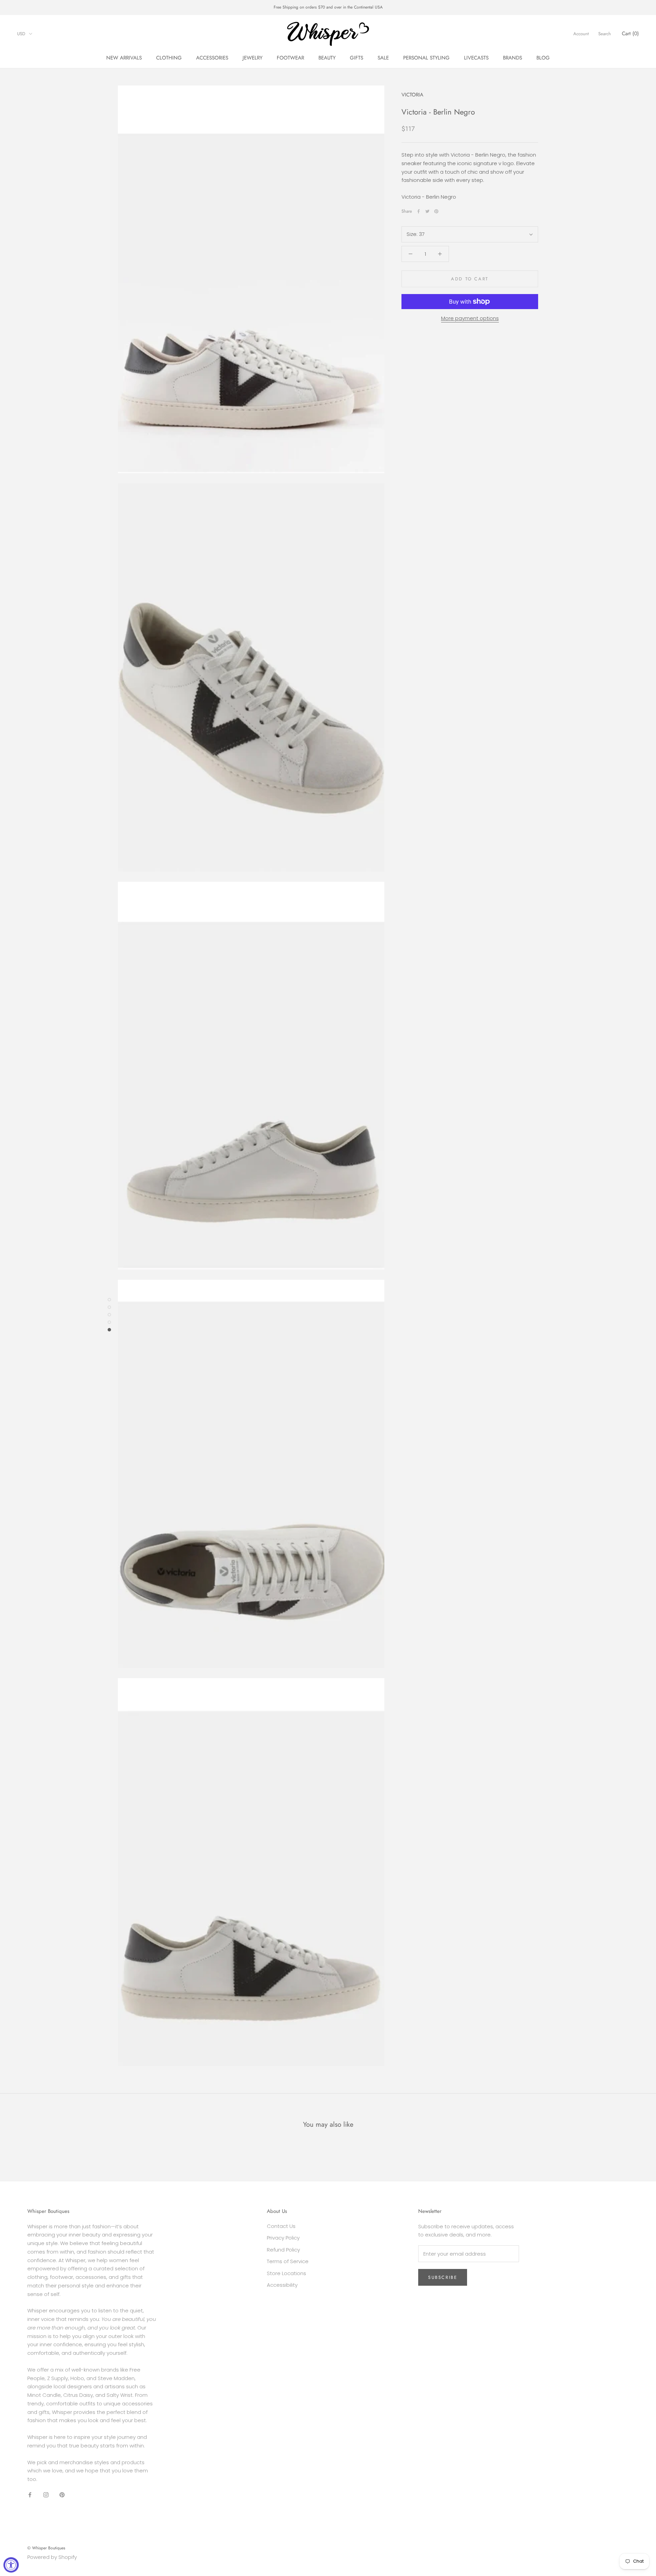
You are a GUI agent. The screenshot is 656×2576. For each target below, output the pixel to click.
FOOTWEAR (290, 58)
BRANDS (512, 58)
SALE (383, 58)
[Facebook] (419, 211)
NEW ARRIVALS (124, 58)
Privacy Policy (283, 2238)
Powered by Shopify (52, 2557)
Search (605, 34)
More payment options (470, 318)
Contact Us (281, 2226)
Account (581, 34)
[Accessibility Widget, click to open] (11, 2565)
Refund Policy (283, 2250)
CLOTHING (169, 58)
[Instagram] (46, 2495)
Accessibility (282, 2285)
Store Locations (286, 2273)
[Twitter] (427, 211)
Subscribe (443, 2277)
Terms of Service (288, 2261)
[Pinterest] (436, 211)
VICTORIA (412, 95)
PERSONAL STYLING (426, 58)
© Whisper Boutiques (46, 2548)
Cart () (630, 34)
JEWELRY (252, 58)
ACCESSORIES (212, 58)
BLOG (543, 58)
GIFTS (357, 58)
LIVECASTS (476, 58)
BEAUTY (327, 58)
